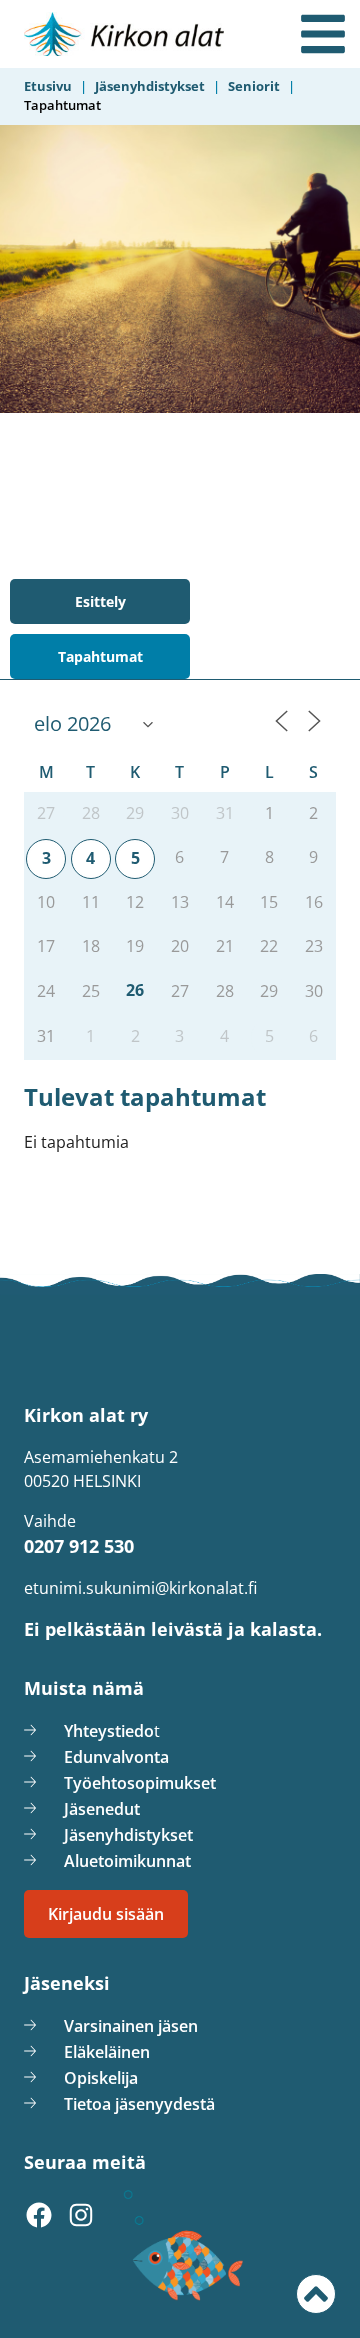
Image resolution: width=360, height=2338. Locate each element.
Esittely (100, 601)
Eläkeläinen (107, 2052)
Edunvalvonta (116, 1757)
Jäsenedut (102, 1809)
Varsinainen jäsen (131, 2026)
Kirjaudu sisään (106, 1914)
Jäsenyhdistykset (128, 1835)
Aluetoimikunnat (127, 1861)
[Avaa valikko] (323, 34)
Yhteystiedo (109, 1731)
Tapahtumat (100, 656)
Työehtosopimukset (140, 1783)
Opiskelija (101, 2078)
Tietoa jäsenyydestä (139, 2104)
